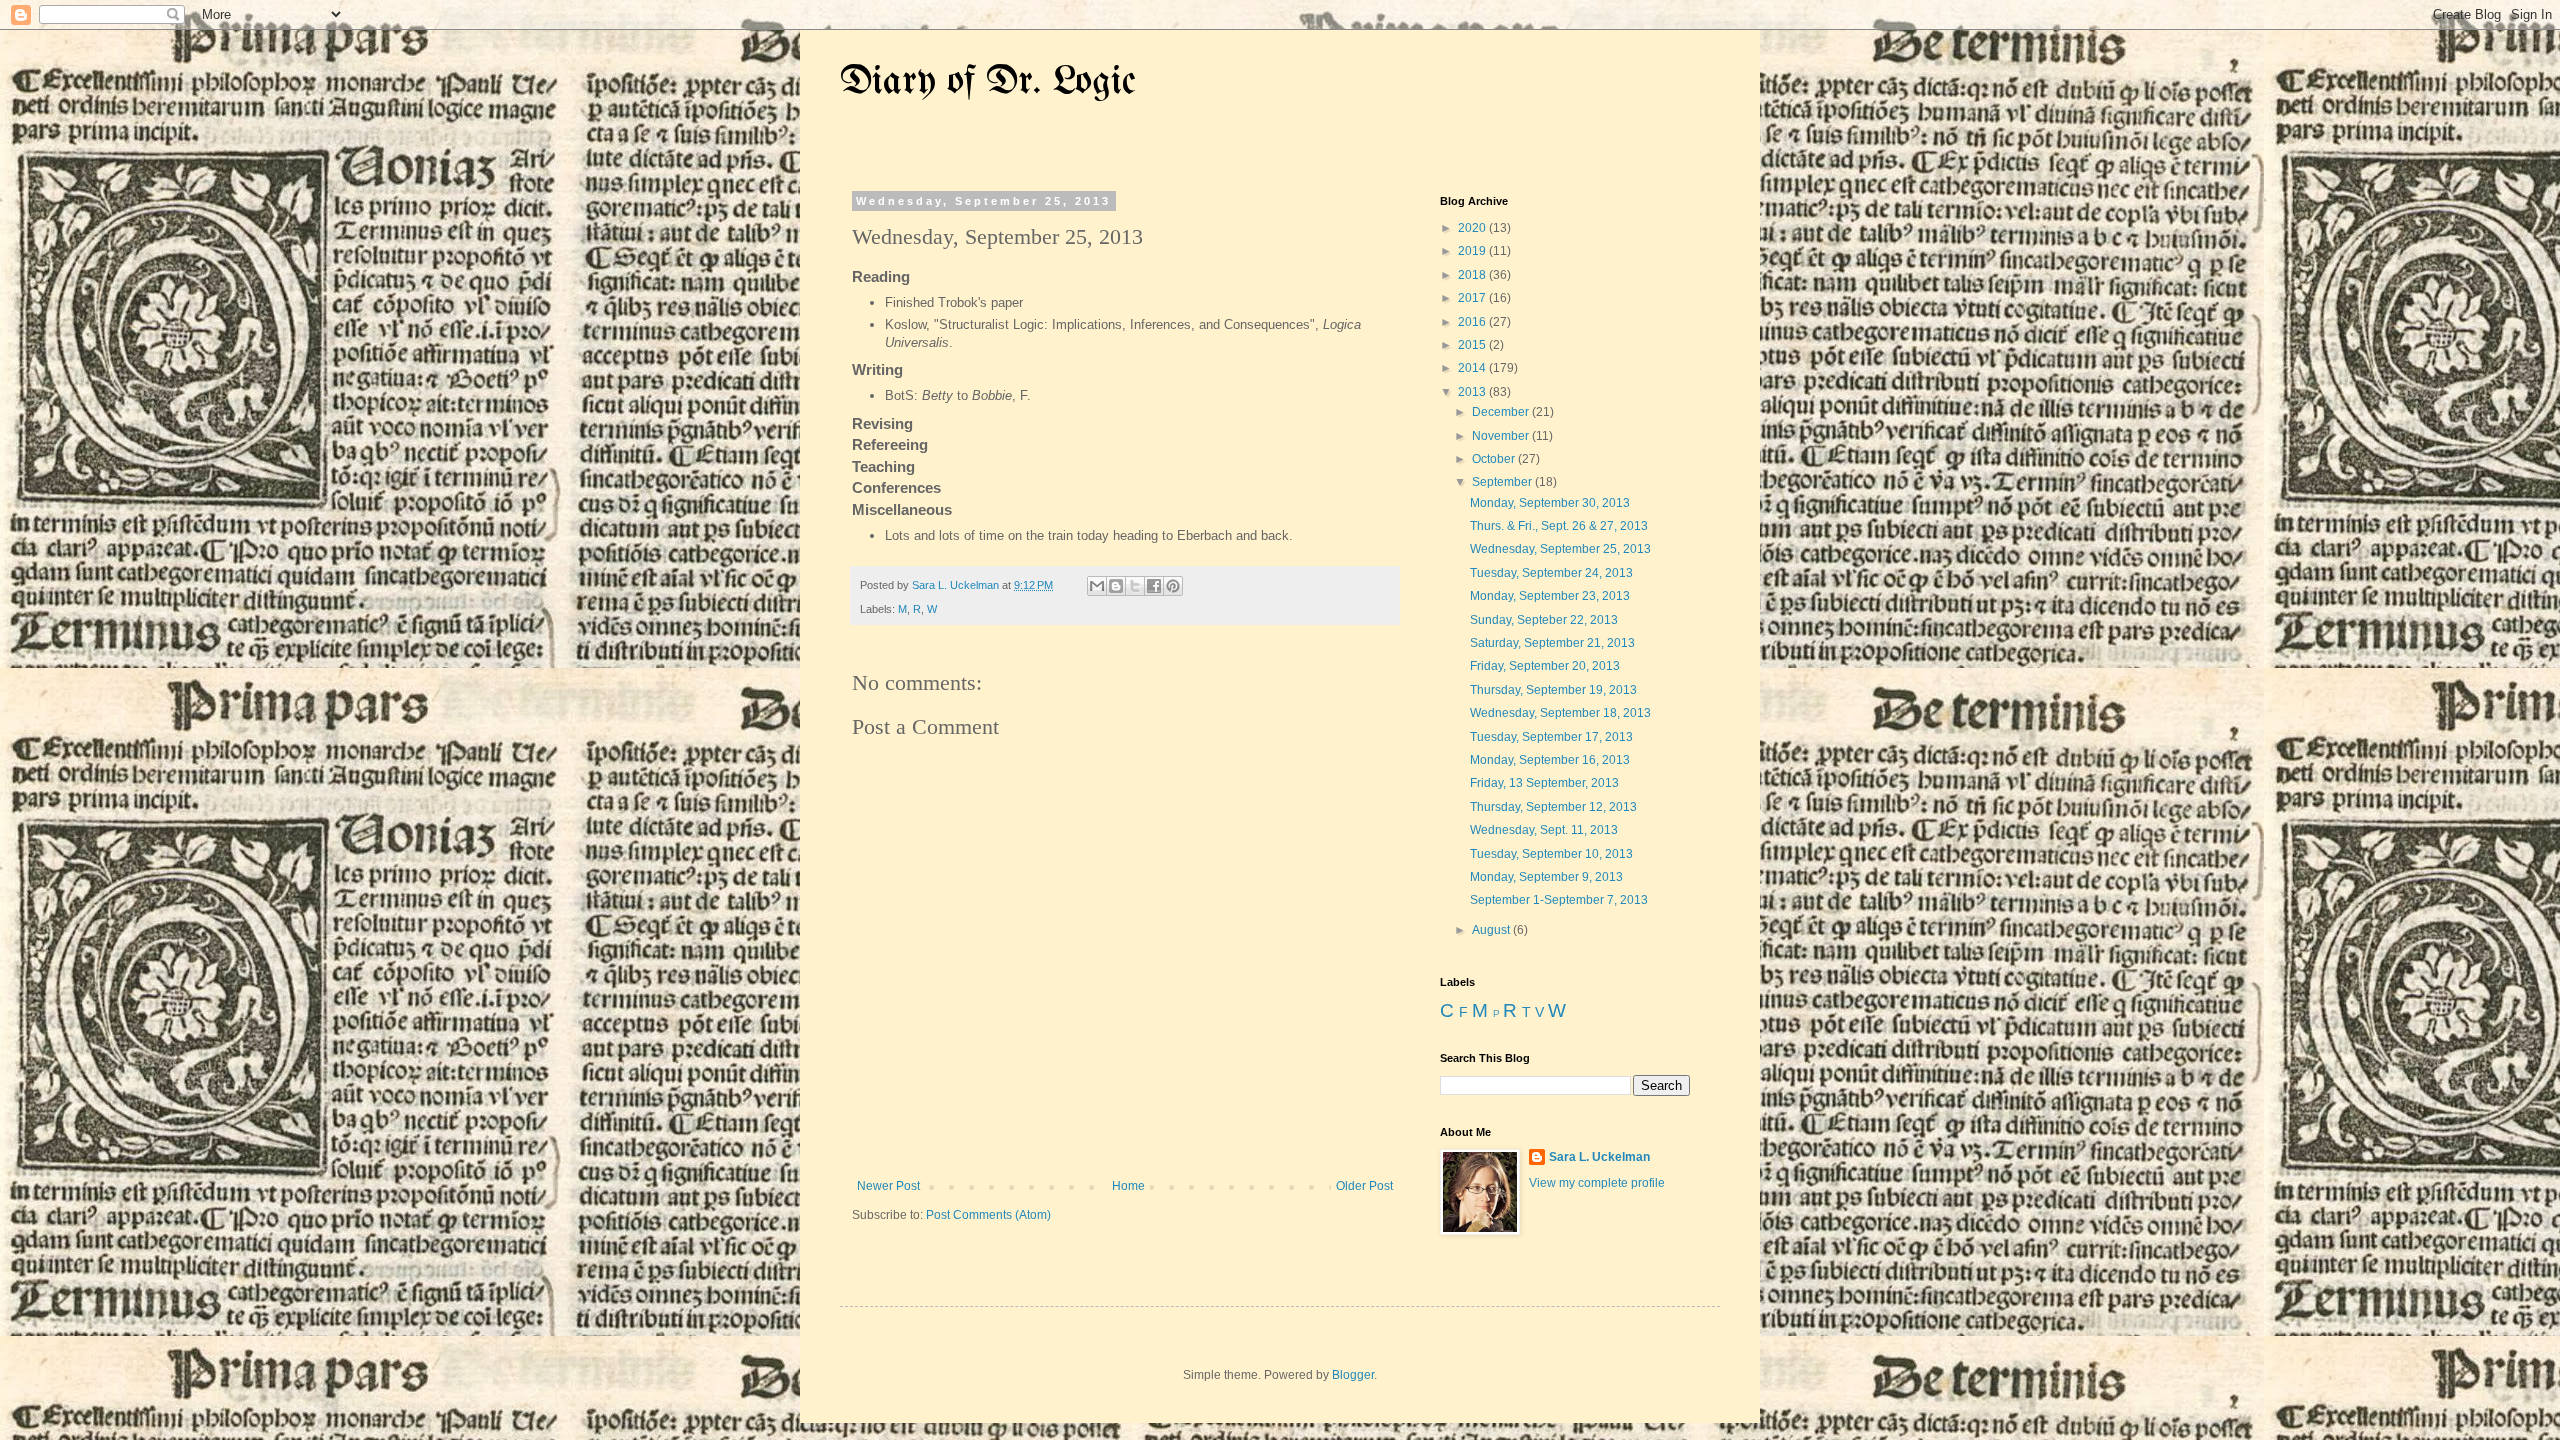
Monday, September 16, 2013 (1550, 760)
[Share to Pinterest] (1173, 586)
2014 (1473, 368)
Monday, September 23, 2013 (1550, 596)
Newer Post (888, 1186)
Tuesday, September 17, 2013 (1551, 737)
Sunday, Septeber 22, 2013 (1544, 620)
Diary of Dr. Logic (988, 82)
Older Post (1364, 1186)
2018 (1473, 275)
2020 (1473, 228)
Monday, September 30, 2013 (1550, 503)
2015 (1473, 345)
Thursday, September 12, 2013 (1553, 807)
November (1502, 436)
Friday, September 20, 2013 (1545, 666)
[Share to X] (1135, 586)
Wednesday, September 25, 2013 (1560, 549)
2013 (1473, 392)
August (1492, 930)
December (1502, 412)
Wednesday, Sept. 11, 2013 (1544, 830)
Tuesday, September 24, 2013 (1551, 573)
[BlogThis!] (1116, 586)
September (1503, 482)
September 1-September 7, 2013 (1559, 900)
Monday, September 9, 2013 (1546, 877)
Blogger (1353, 1375)
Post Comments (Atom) (988, 1215)
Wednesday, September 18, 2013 (1560, 713)
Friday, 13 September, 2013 (1544, 783)
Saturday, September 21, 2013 (1552, 643)
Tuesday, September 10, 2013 (1551, 854)
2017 (1473, 298)
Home (1128, 1186)
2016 (1473, 322)
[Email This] (1097, 586)
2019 (1473, 251)
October (1495, 459)
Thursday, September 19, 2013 (1553, 690)
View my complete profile (1597, 1183)
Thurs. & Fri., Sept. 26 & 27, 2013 (1559, 526)
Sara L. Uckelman (1599, 1157)
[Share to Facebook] (1154, 586)
